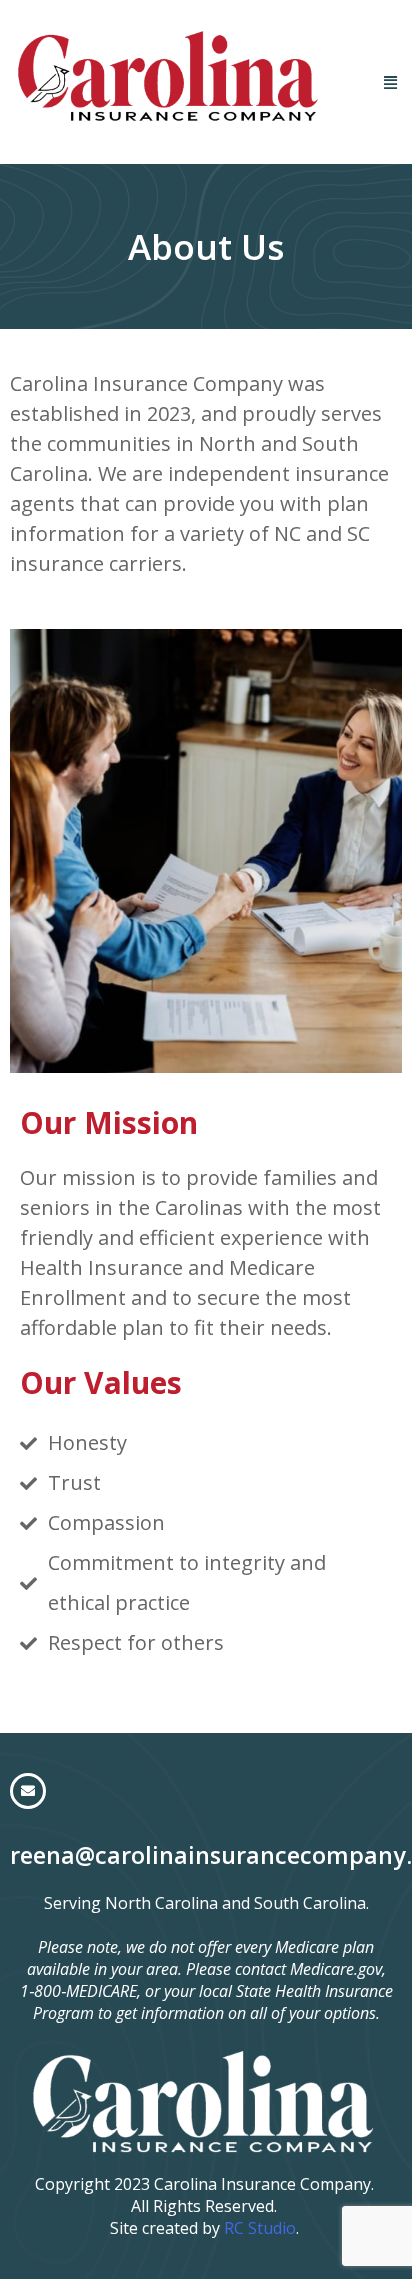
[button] (390, 81)
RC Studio (260, 2228)
